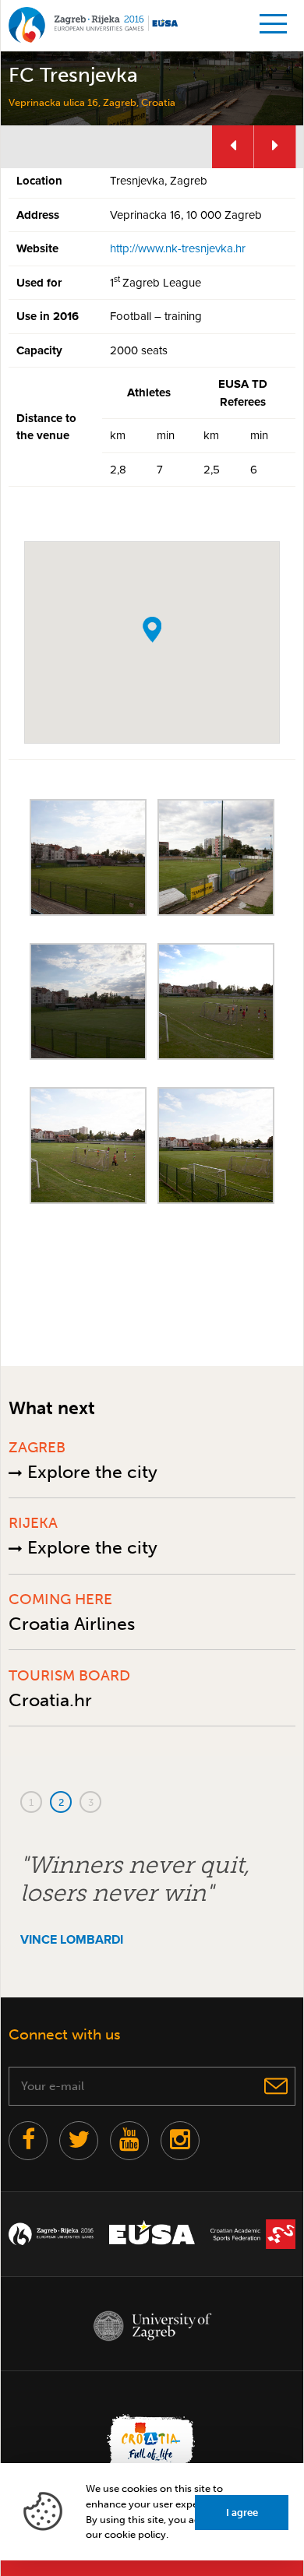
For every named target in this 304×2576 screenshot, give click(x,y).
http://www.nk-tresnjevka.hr (178, 248)
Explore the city (90, 1472)
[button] (152, 630)
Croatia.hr (50, 1700)
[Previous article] (233, 147)
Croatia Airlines (72, 1624)
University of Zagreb (152, 2326)
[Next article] (275, 147)
